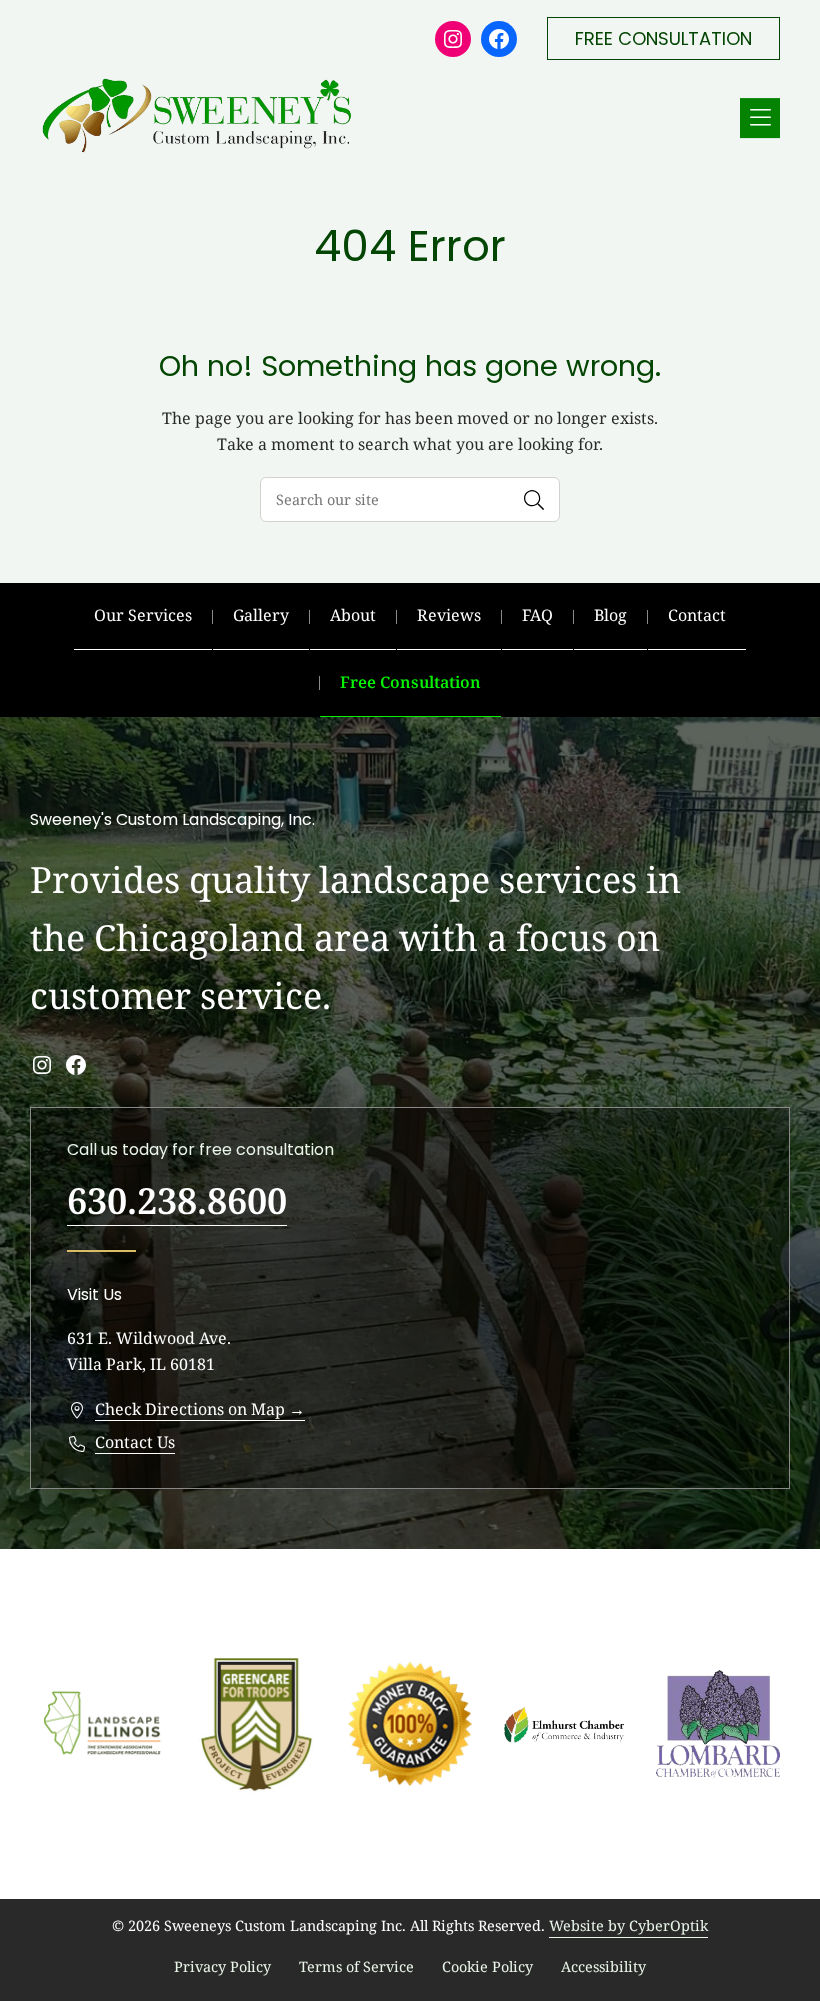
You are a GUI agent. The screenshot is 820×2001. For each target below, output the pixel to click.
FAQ (537, 615)
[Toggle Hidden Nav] (760, 118)
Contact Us (135, 1442)
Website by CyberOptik (628, 1925)
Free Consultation (410, 682)
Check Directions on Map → (200, 1409)
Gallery (261, 615)
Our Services (143, 615)
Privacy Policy (222, 1966)
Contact (697, 615)
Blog (610, 615)
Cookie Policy (487, 1966)
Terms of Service (356, 1966)
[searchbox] (410, 499)
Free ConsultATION (663, 38)
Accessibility (603, 1966)
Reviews (449, 615)
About (353, 615)
